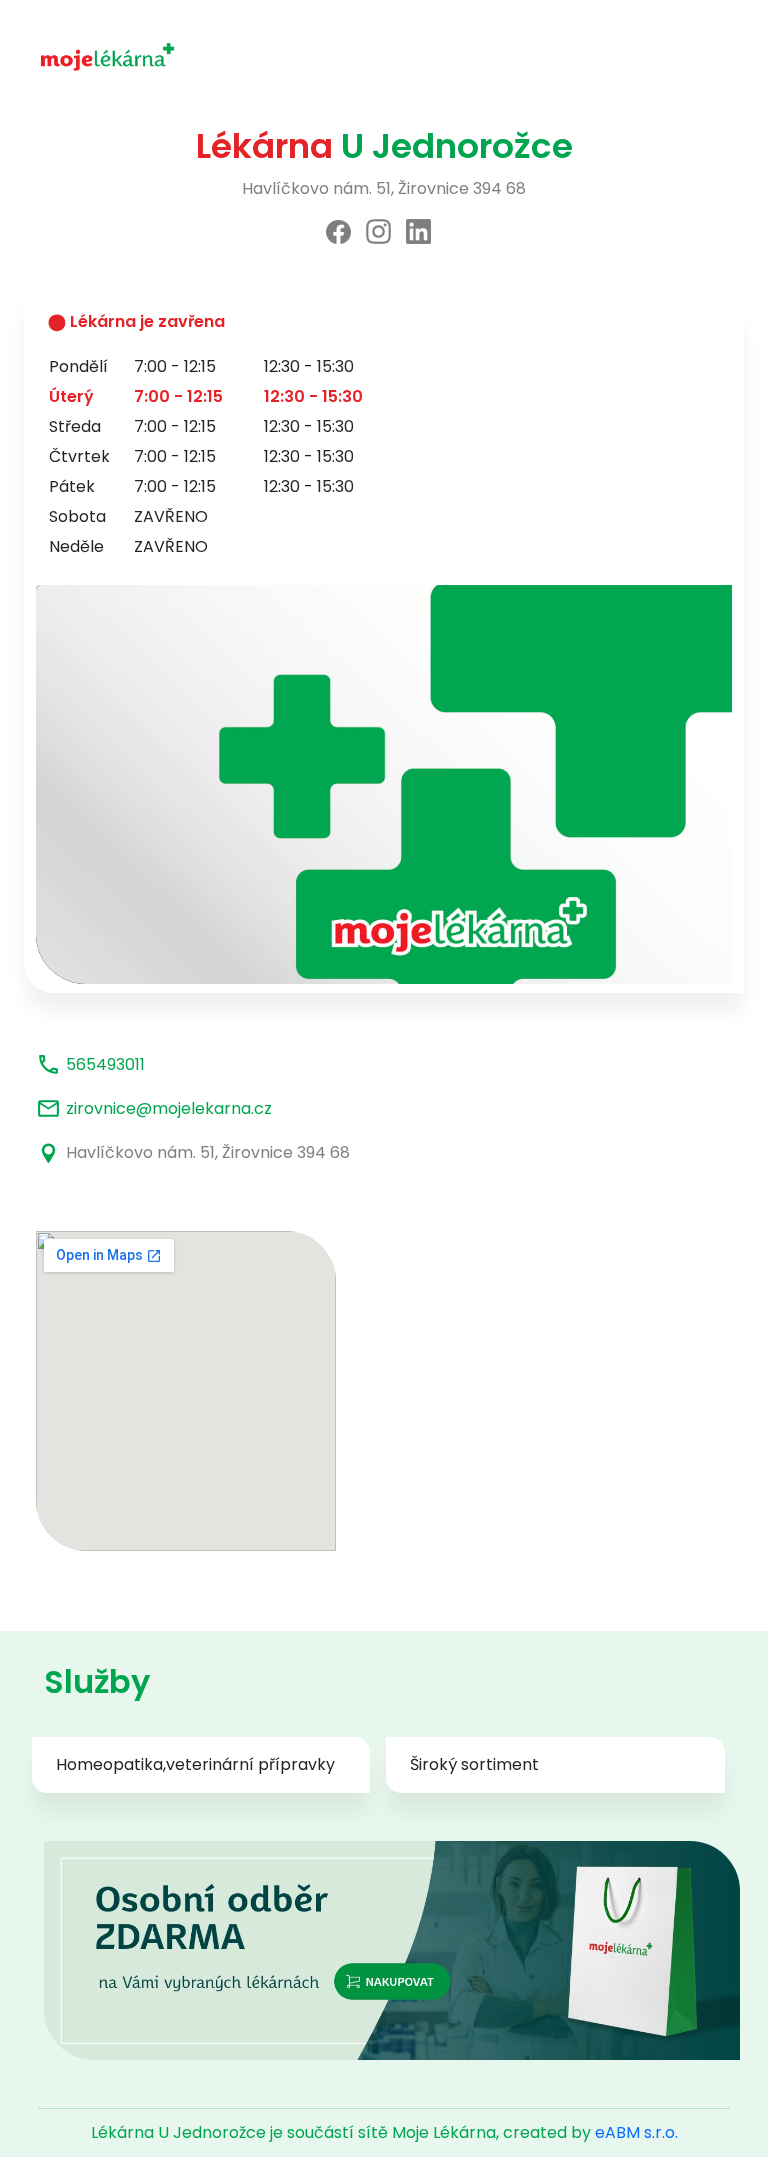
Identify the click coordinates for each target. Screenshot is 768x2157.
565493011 (105, 1064)
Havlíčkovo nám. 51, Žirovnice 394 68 (208, 1152)
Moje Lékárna (444, 2132)
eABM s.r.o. (636, 2132)
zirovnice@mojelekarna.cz (169, 1108)
